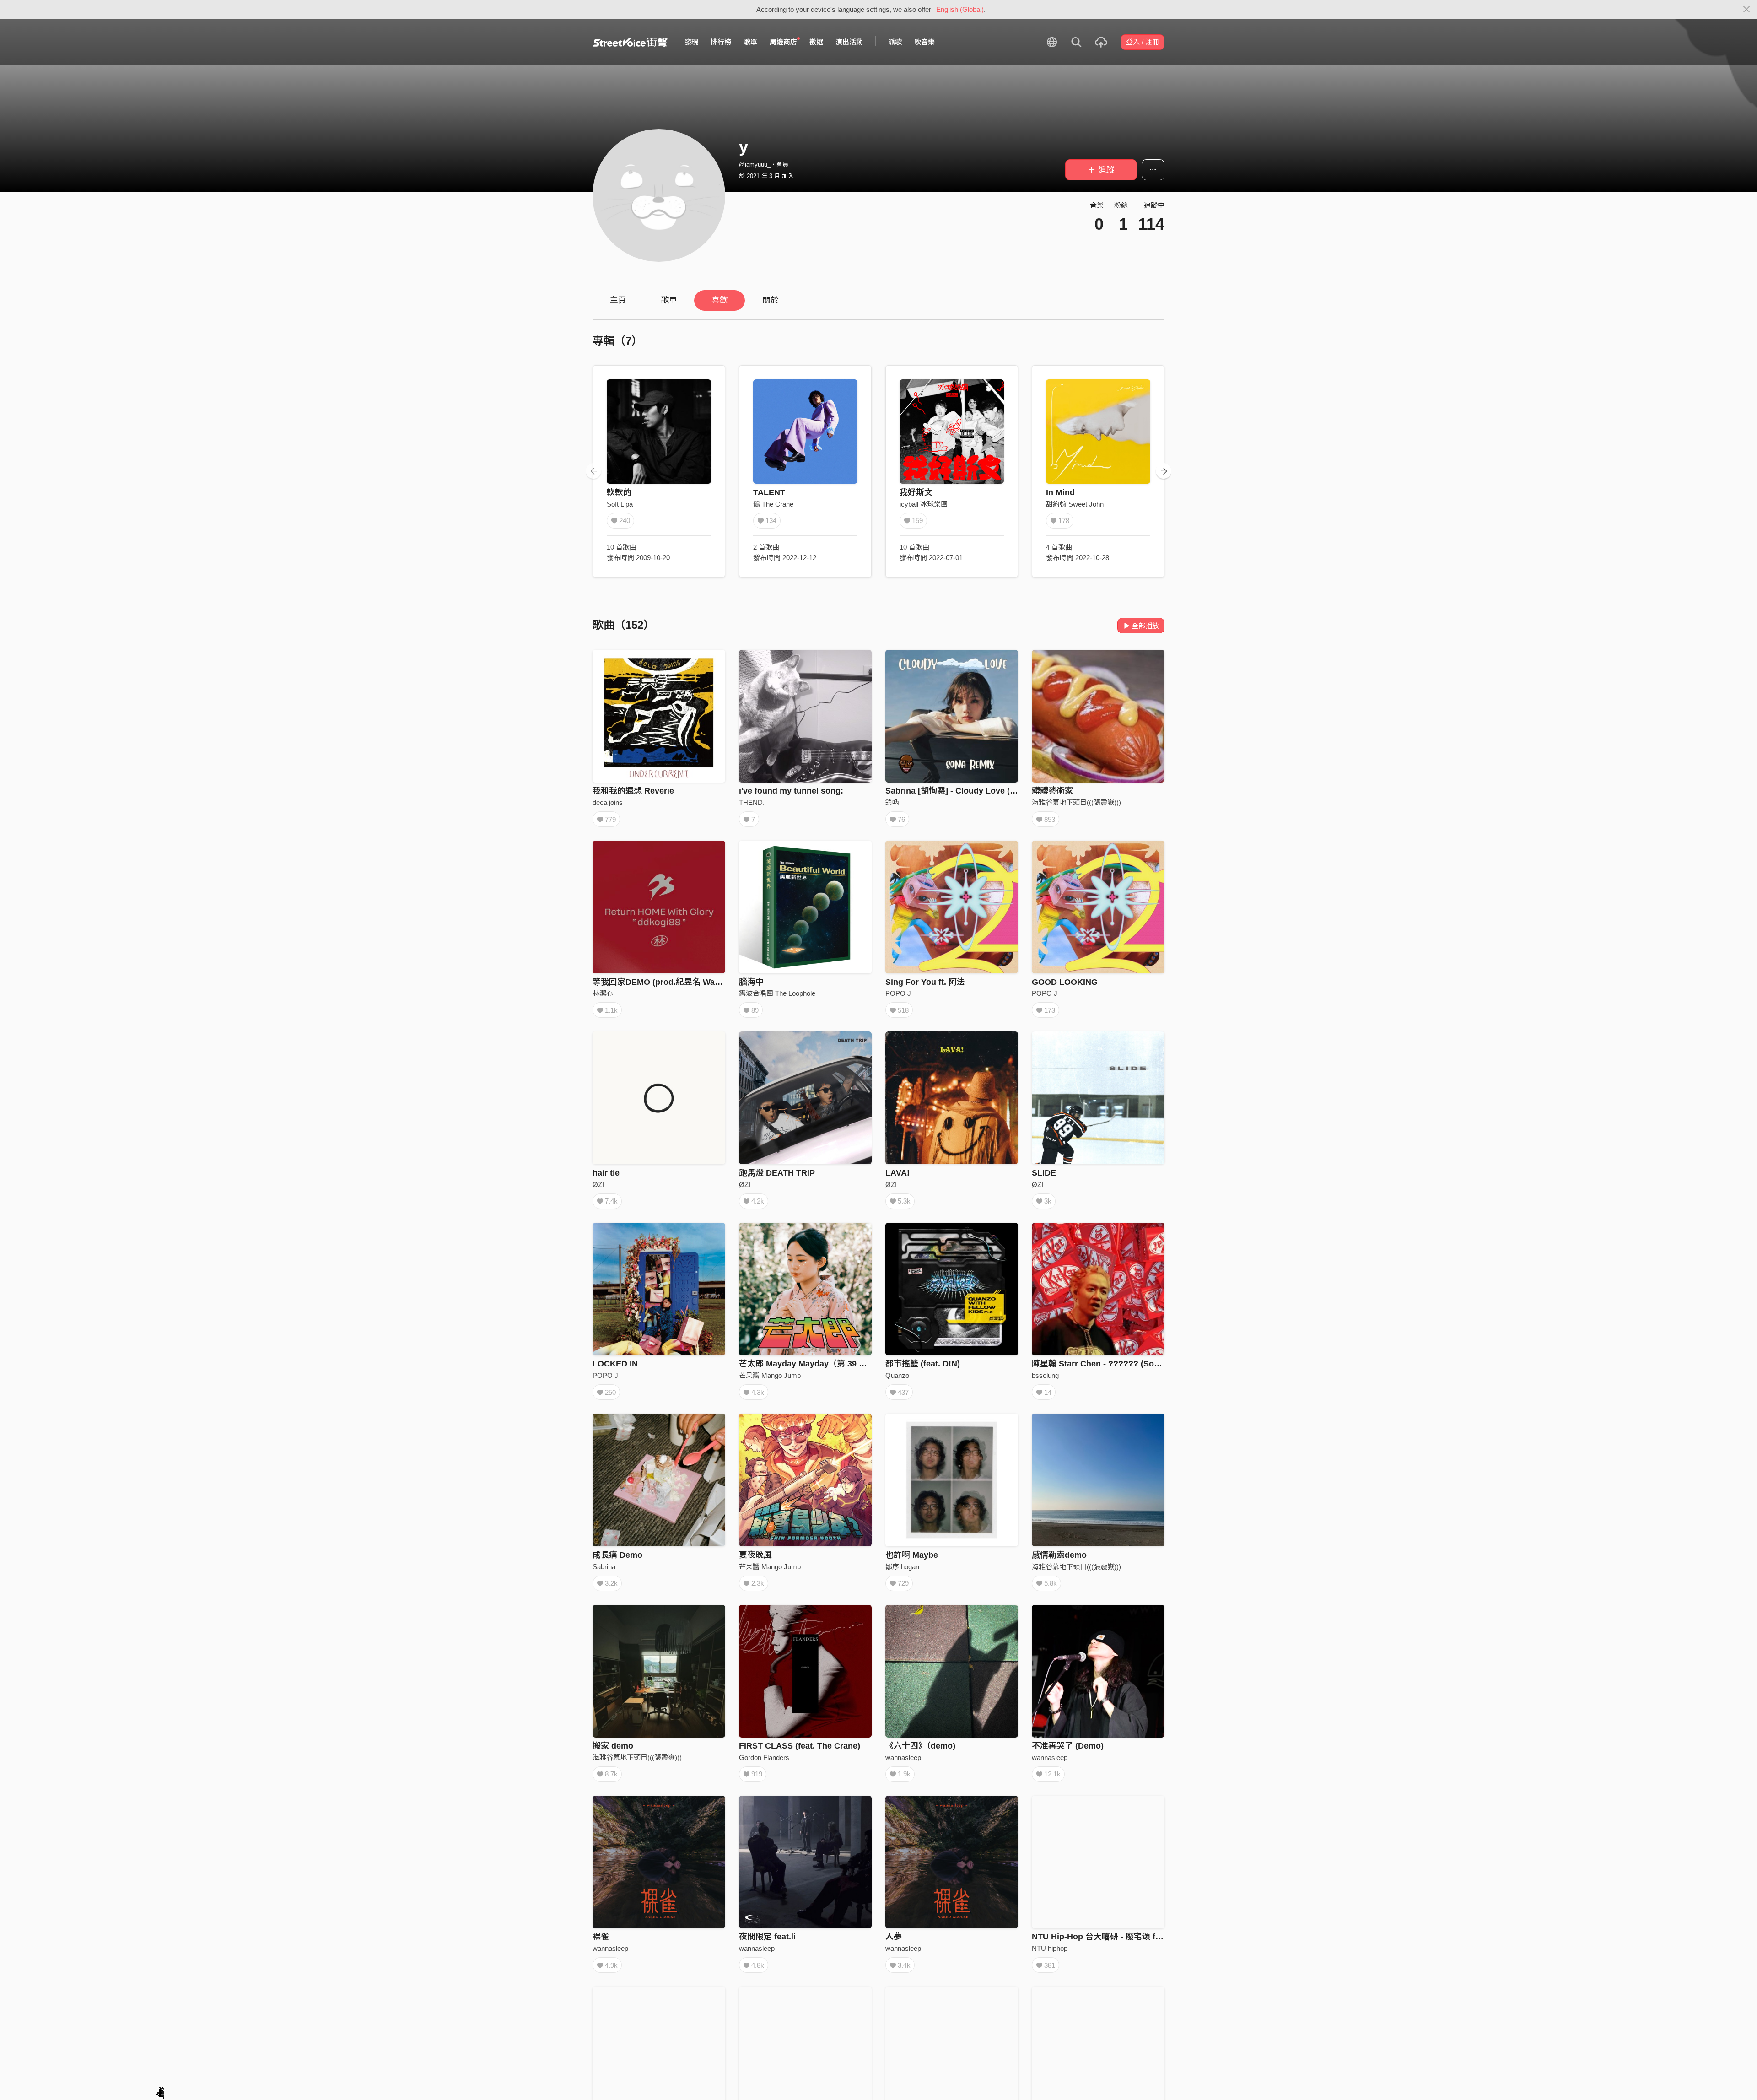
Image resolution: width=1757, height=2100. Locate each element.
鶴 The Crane (773, 504)
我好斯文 (916, 492)
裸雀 (601, 1937)
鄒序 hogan (902, 1567)
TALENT (769, 492)
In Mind (1060, 492)
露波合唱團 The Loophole (777, 993)
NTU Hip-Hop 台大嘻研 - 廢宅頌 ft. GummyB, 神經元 (1130, 1937)
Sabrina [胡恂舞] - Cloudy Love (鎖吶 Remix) (971, 791)
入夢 (894, 1937)
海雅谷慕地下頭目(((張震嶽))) (1076, 802)
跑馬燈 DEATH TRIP (777, 1173)
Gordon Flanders (764, 1757)
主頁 (618, 300)
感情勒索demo (1059, 1555)
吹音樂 (924, 42)
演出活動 (849, 42)
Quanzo (897, 1375)
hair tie (606, 1173)
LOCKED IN (615, 1364)
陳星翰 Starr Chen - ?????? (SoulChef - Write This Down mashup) (1160, 1364)
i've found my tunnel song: (791, 791)
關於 (771, 300)
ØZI (598, 1185)
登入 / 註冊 (1143, 42)
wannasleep (903, 1757)
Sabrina (604, 1567)
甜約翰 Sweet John (1075, 504)
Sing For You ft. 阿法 (925, 982)
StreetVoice (630, 42)
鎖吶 (892, 802)
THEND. (752, 802)
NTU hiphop (1050, 1948)
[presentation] (593, 471)
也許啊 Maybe (912, 1555)
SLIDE (1044, 1173)
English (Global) (960, 9)
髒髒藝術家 (1052, 791)
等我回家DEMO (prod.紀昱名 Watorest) (666, 982)
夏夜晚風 (755, 1555)
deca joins (608, 802)
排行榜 (721, 42)
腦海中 (751, 982)
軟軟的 (619, 492)
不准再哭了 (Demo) (1068, 1746)
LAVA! (897, 1173)
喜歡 (720, 300)
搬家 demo (613, 1746)
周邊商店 (783, 42)
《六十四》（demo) (920, 1746)
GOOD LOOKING (1065, 982)
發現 (691, 42)
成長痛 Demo (617, 1555)
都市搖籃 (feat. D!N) (923, 1364)
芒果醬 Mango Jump (770, 1375)
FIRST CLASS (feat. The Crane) (800, 1746)
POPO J (898, 993)
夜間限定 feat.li (767, 1937)
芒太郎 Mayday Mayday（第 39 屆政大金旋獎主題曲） (840, 1364)
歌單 (750, 42)
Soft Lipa (620, 504)
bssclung (1045, 1375)
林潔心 (603, 993)
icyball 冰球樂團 (924, 504)
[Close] (1747, 10)
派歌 (895, 42)
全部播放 (1145, 626)
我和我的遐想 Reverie (633, 791)
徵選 (816, 42)
